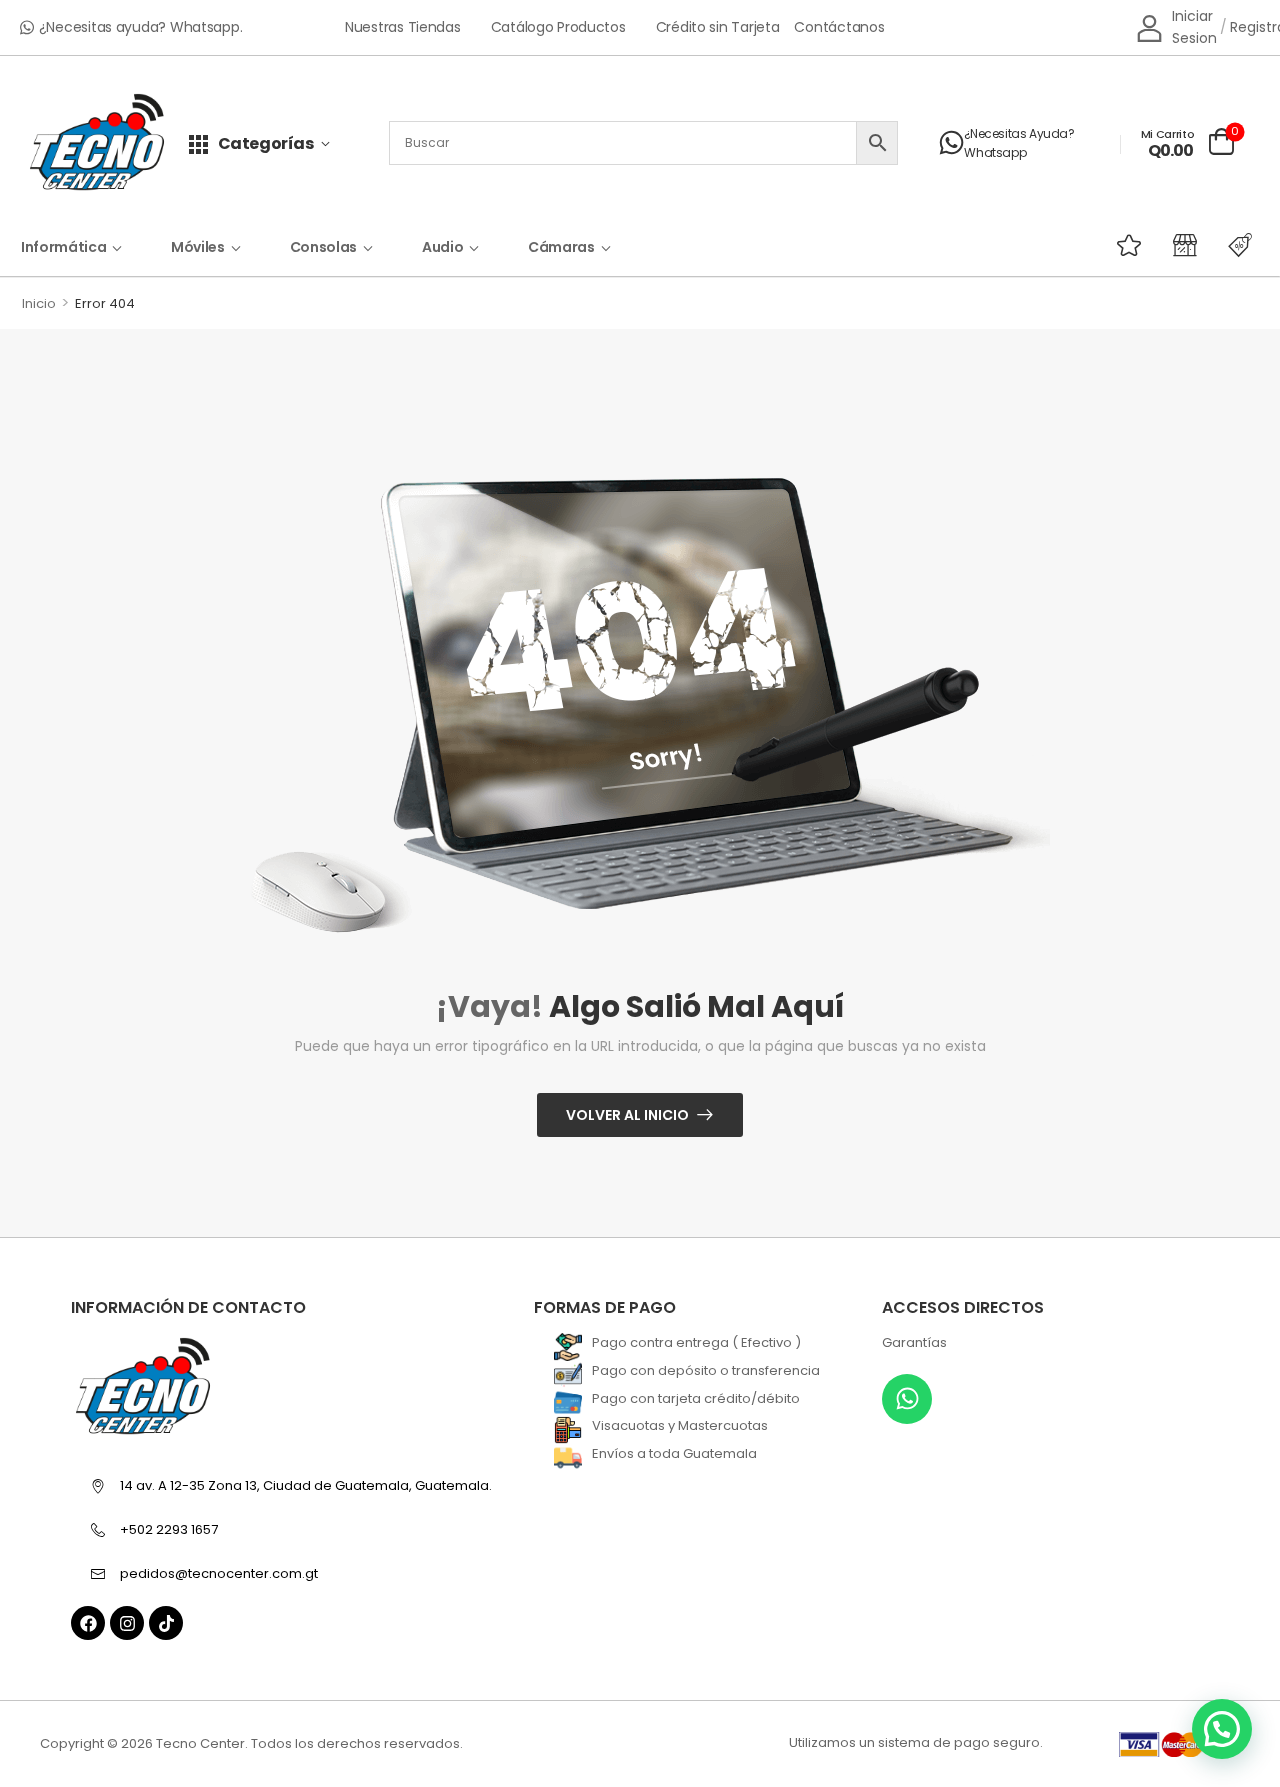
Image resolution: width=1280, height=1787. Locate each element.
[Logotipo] (97, 143)
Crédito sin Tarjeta (718, 27)
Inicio (39, 303)
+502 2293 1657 (169, 1529)
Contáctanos (839, 27)
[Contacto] (951, 143)
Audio (442, 247)
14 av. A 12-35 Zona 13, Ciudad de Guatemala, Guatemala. (306, 1485)
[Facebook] (88, 1623)
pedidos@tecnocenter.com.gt (219, 1573)
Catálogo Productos (558, 27)
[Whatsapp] (907, 1399)
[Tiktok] (166, 1623)
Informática (63, 247)
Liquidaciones (1201, 245)
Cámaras (561, 247)
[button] (1222, 1729)
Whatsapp (995, 152)
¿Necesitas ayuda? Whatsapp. (141, 27)
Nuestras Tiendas (403, 27)
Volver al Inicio (627, 1115)
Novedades (1145, 245)
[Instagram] (127, 1623)
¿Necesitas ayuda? (1019, 133)
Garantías (914, 1342)
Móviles (198, 247)
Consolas (323, 247)
